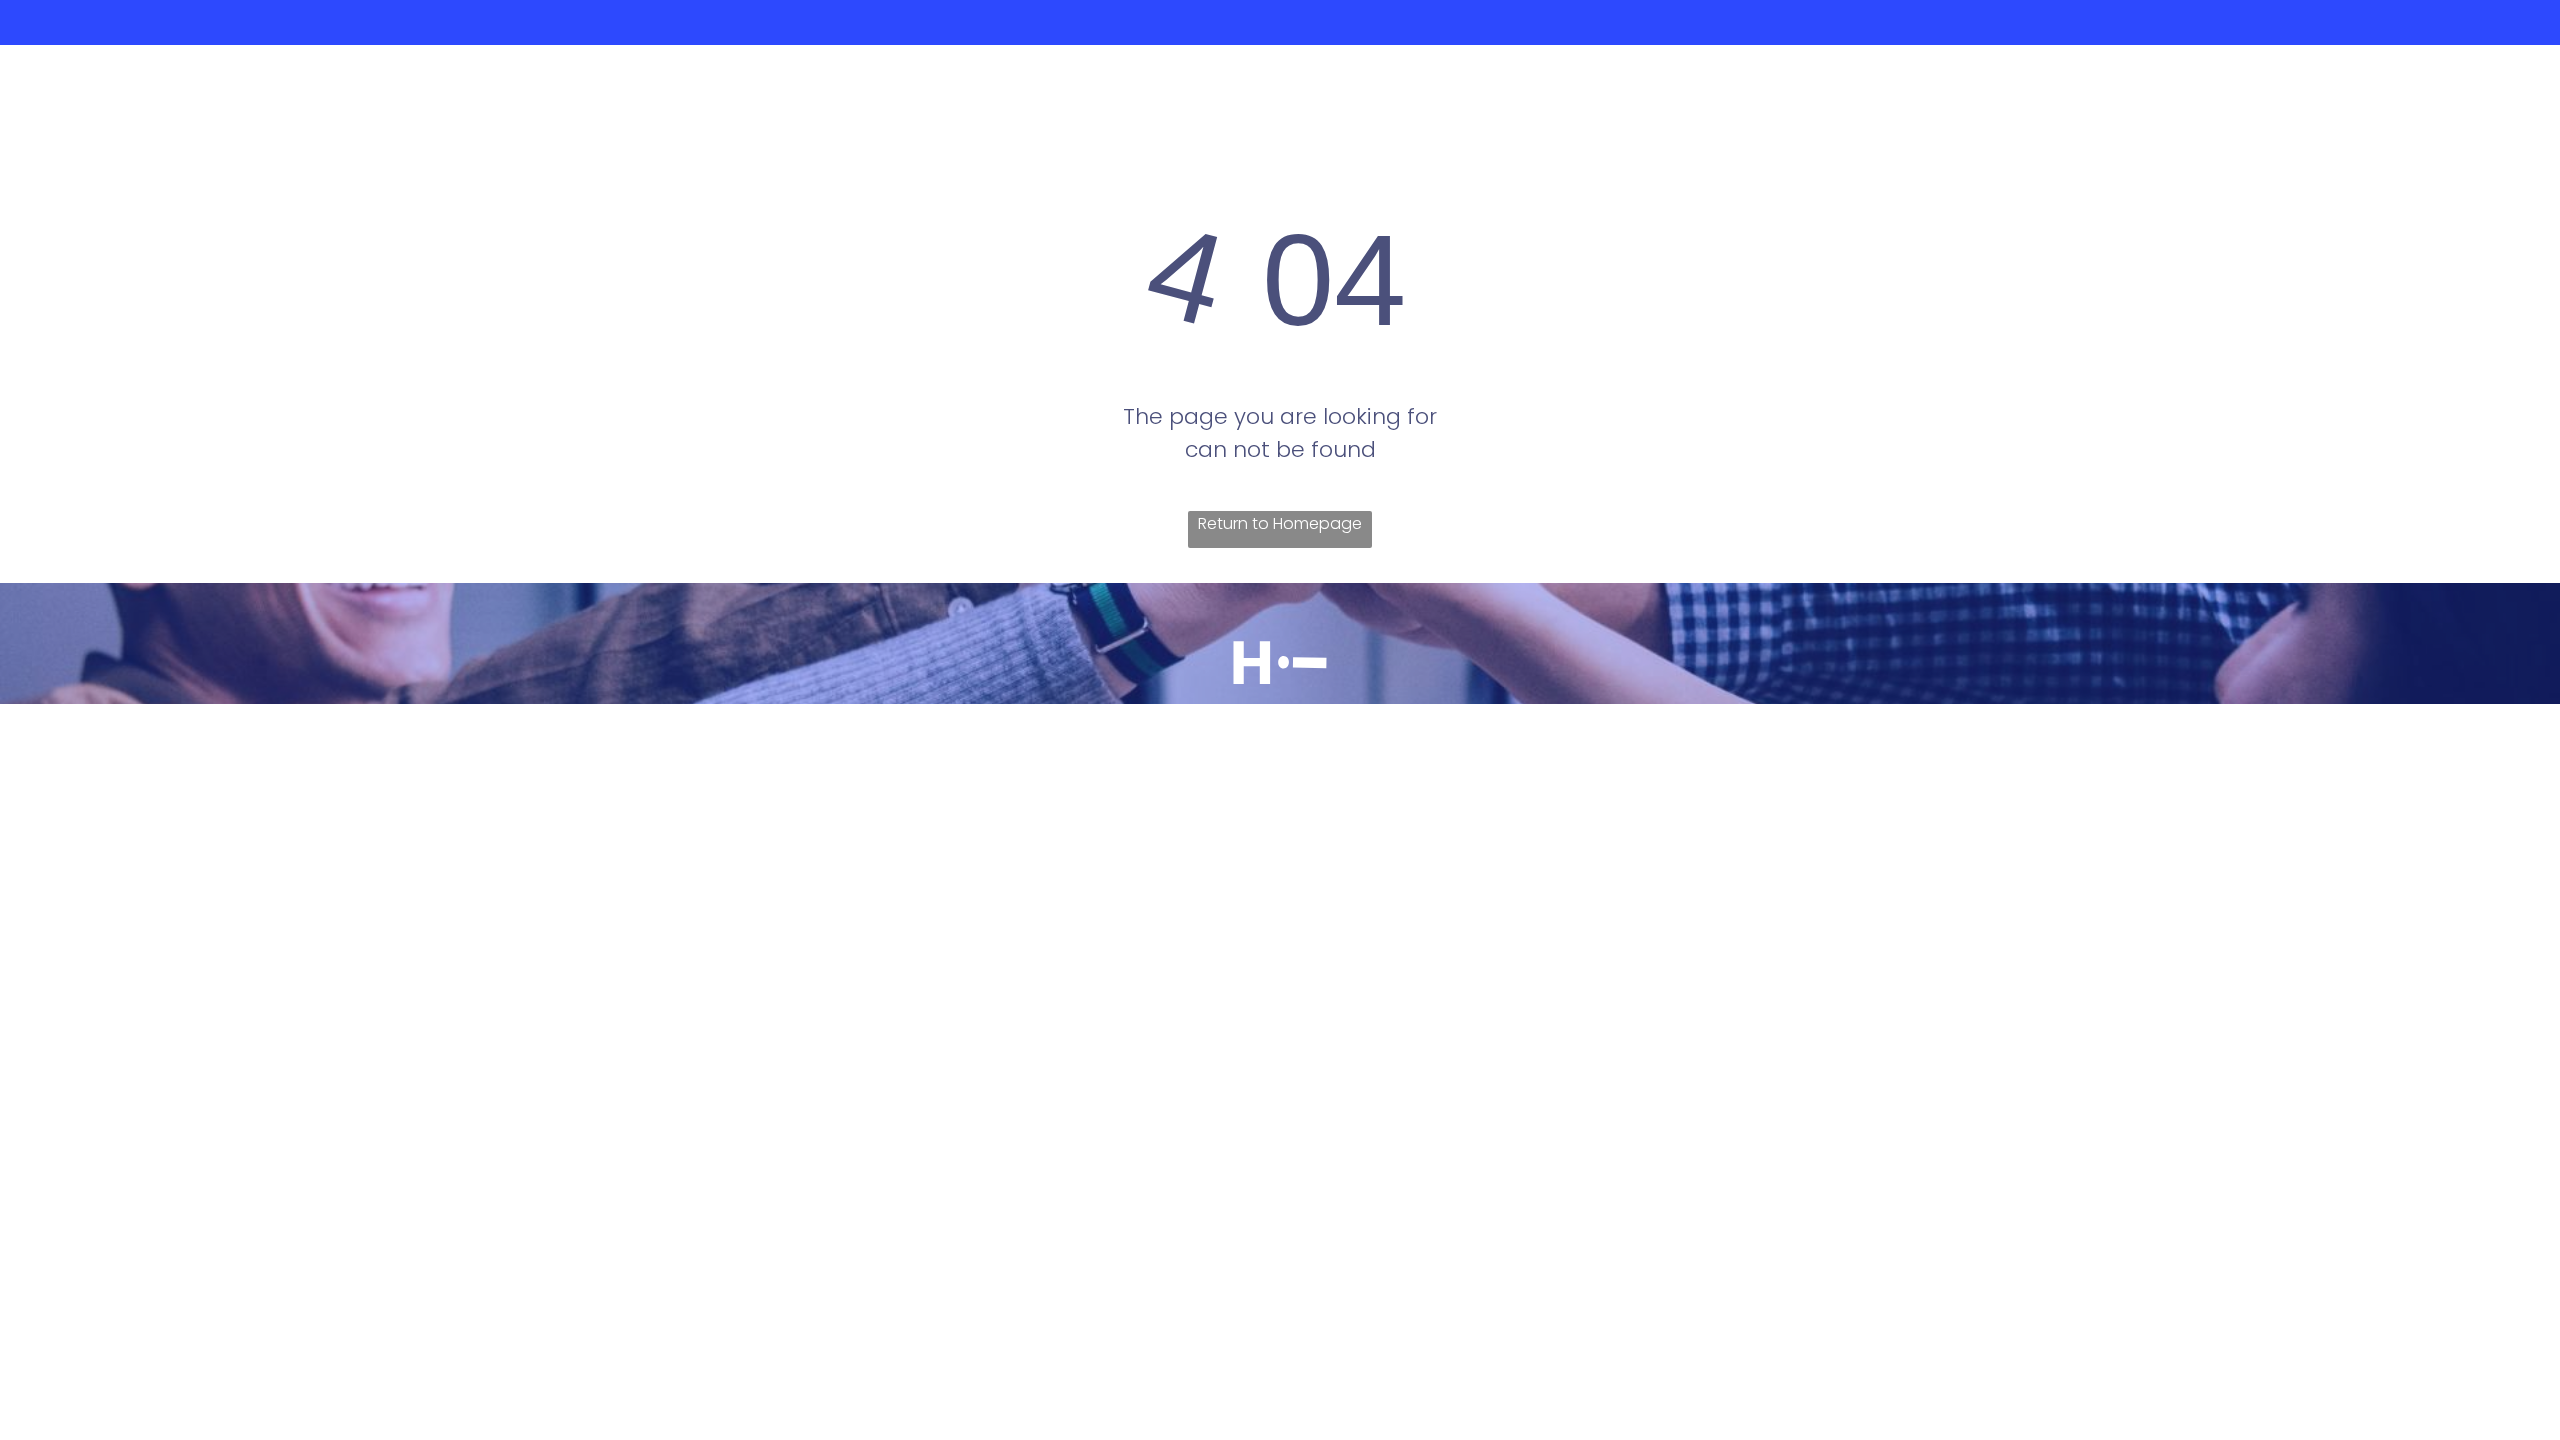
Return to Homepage (1280, 523)
